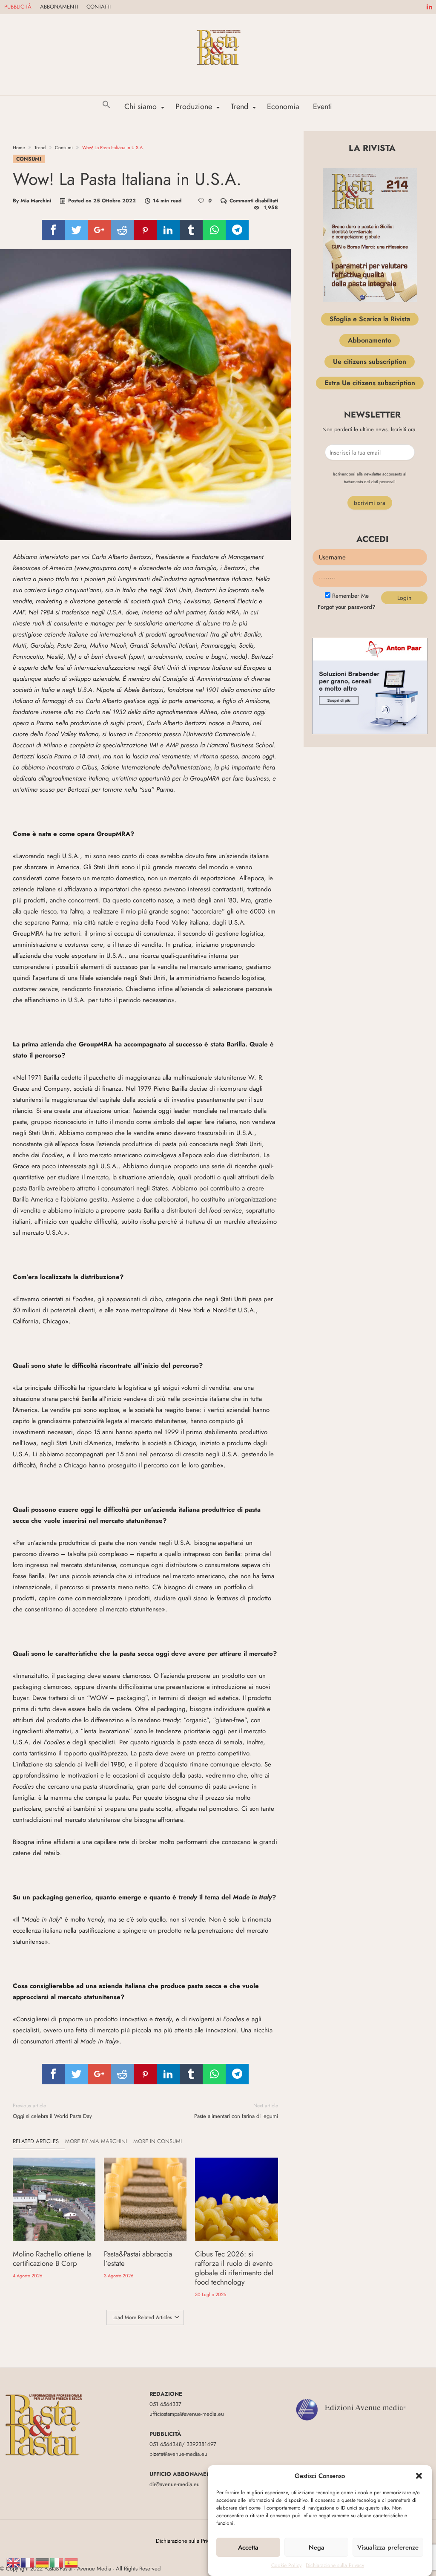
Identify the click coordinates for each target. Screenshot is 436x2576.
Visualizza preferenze (388, 2547)
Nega (317, 2547)
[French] (28, 2562)
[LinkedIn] (429, 7)
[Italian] (57, 2562)
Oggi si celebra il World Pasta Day (52, 2111)
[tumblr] (191, 230)
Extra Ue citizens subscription (370, 383)
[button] (419, 2476)
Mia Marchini (36, 201)
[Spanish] (72, 2562)
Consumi (64, 147)
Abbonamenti (59, 7)
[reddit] (122, 230)
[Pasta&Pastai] (218, 27)
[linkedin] (168, 230)
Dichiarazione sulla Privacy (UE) (192, 2541)
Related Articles (36, 2141)
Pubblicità (18, 7)
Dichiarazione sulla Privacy (335, 2565)
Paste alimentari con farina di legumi (236, 2111)
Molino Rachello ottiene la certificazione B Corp (52, 2259)
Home (19, 147)
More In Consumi (158, 2141)
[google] (99, 230)
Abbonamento (370, 340)
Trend (40, 147)
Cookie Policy (286, 2565)
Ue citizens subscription (370, 362)
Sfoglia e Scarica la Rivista (370, 319)
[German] (43, 2562)
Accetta (248, 2547)
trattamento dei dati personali (370, 482)
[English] (14, 2562)
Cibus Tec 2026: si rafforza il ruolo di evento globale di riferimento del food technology (234, 2268)
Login (404, 598)
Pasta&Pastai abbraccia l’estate (138, 2259)
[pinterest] (145, 230)
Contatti (99, 7)
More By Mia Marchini (96, 2141)
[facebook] (53, 230)
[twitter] (76, 230)
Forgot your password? (347, 607)
